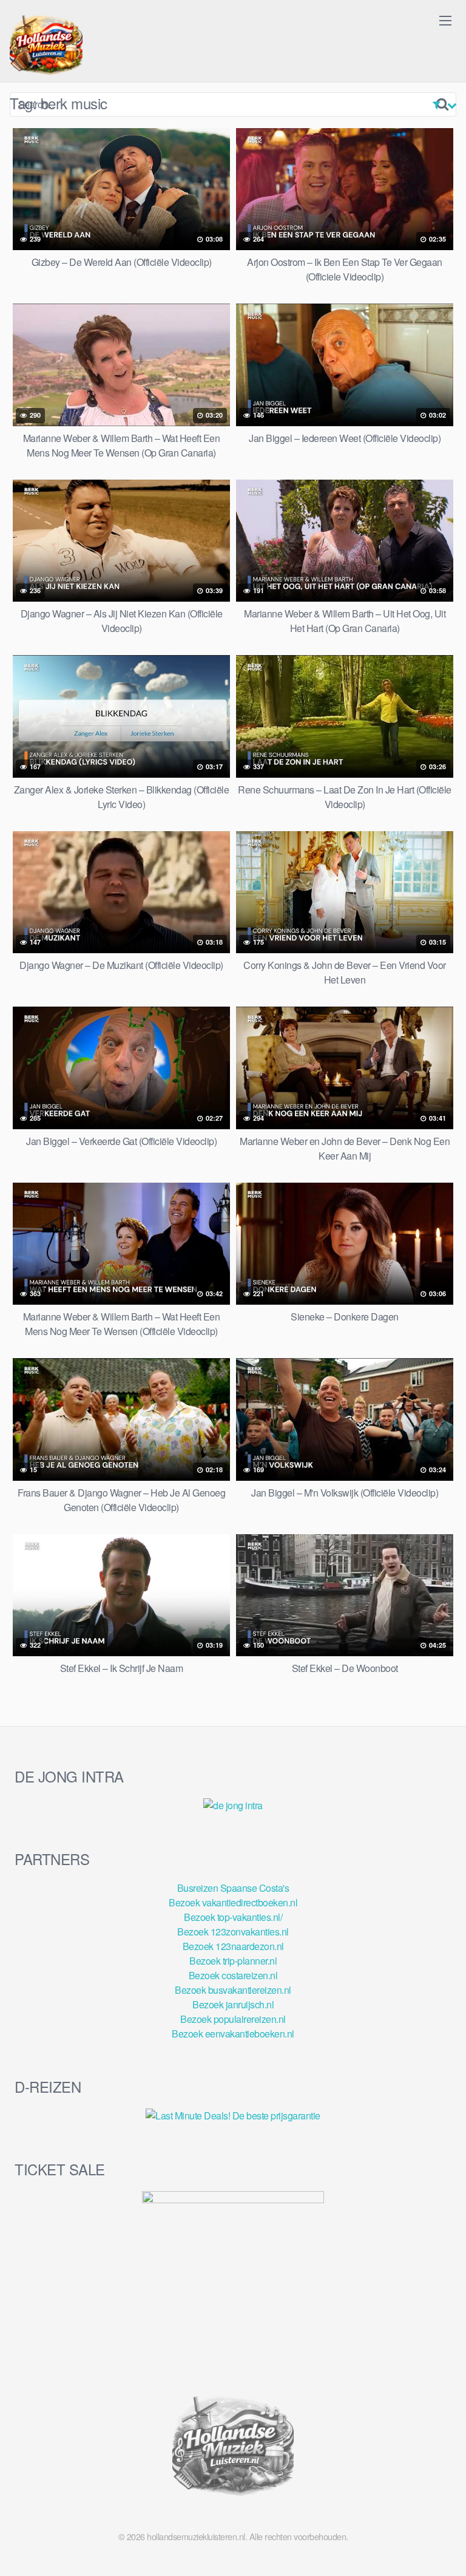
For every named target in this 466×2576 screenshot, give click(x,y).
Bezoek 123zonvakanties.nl (233, 1932)
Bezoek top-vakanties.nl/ (233, 1917)
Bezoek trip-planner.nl (233, 1961)
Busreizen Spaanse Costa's (233, 1888)
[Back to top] (445, 2549)
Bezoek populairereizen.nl (233, 2019)
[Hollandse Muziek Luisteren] (46, 46)
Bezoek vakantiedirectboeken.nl (233, 1902)
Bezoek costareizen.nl (233, 1975)
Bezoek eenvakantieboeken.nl (233, 2034)
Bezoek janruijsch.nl (233, 2004)
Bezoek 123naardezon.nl (233, 1946)
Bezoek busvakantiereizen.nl (233, 1990)
